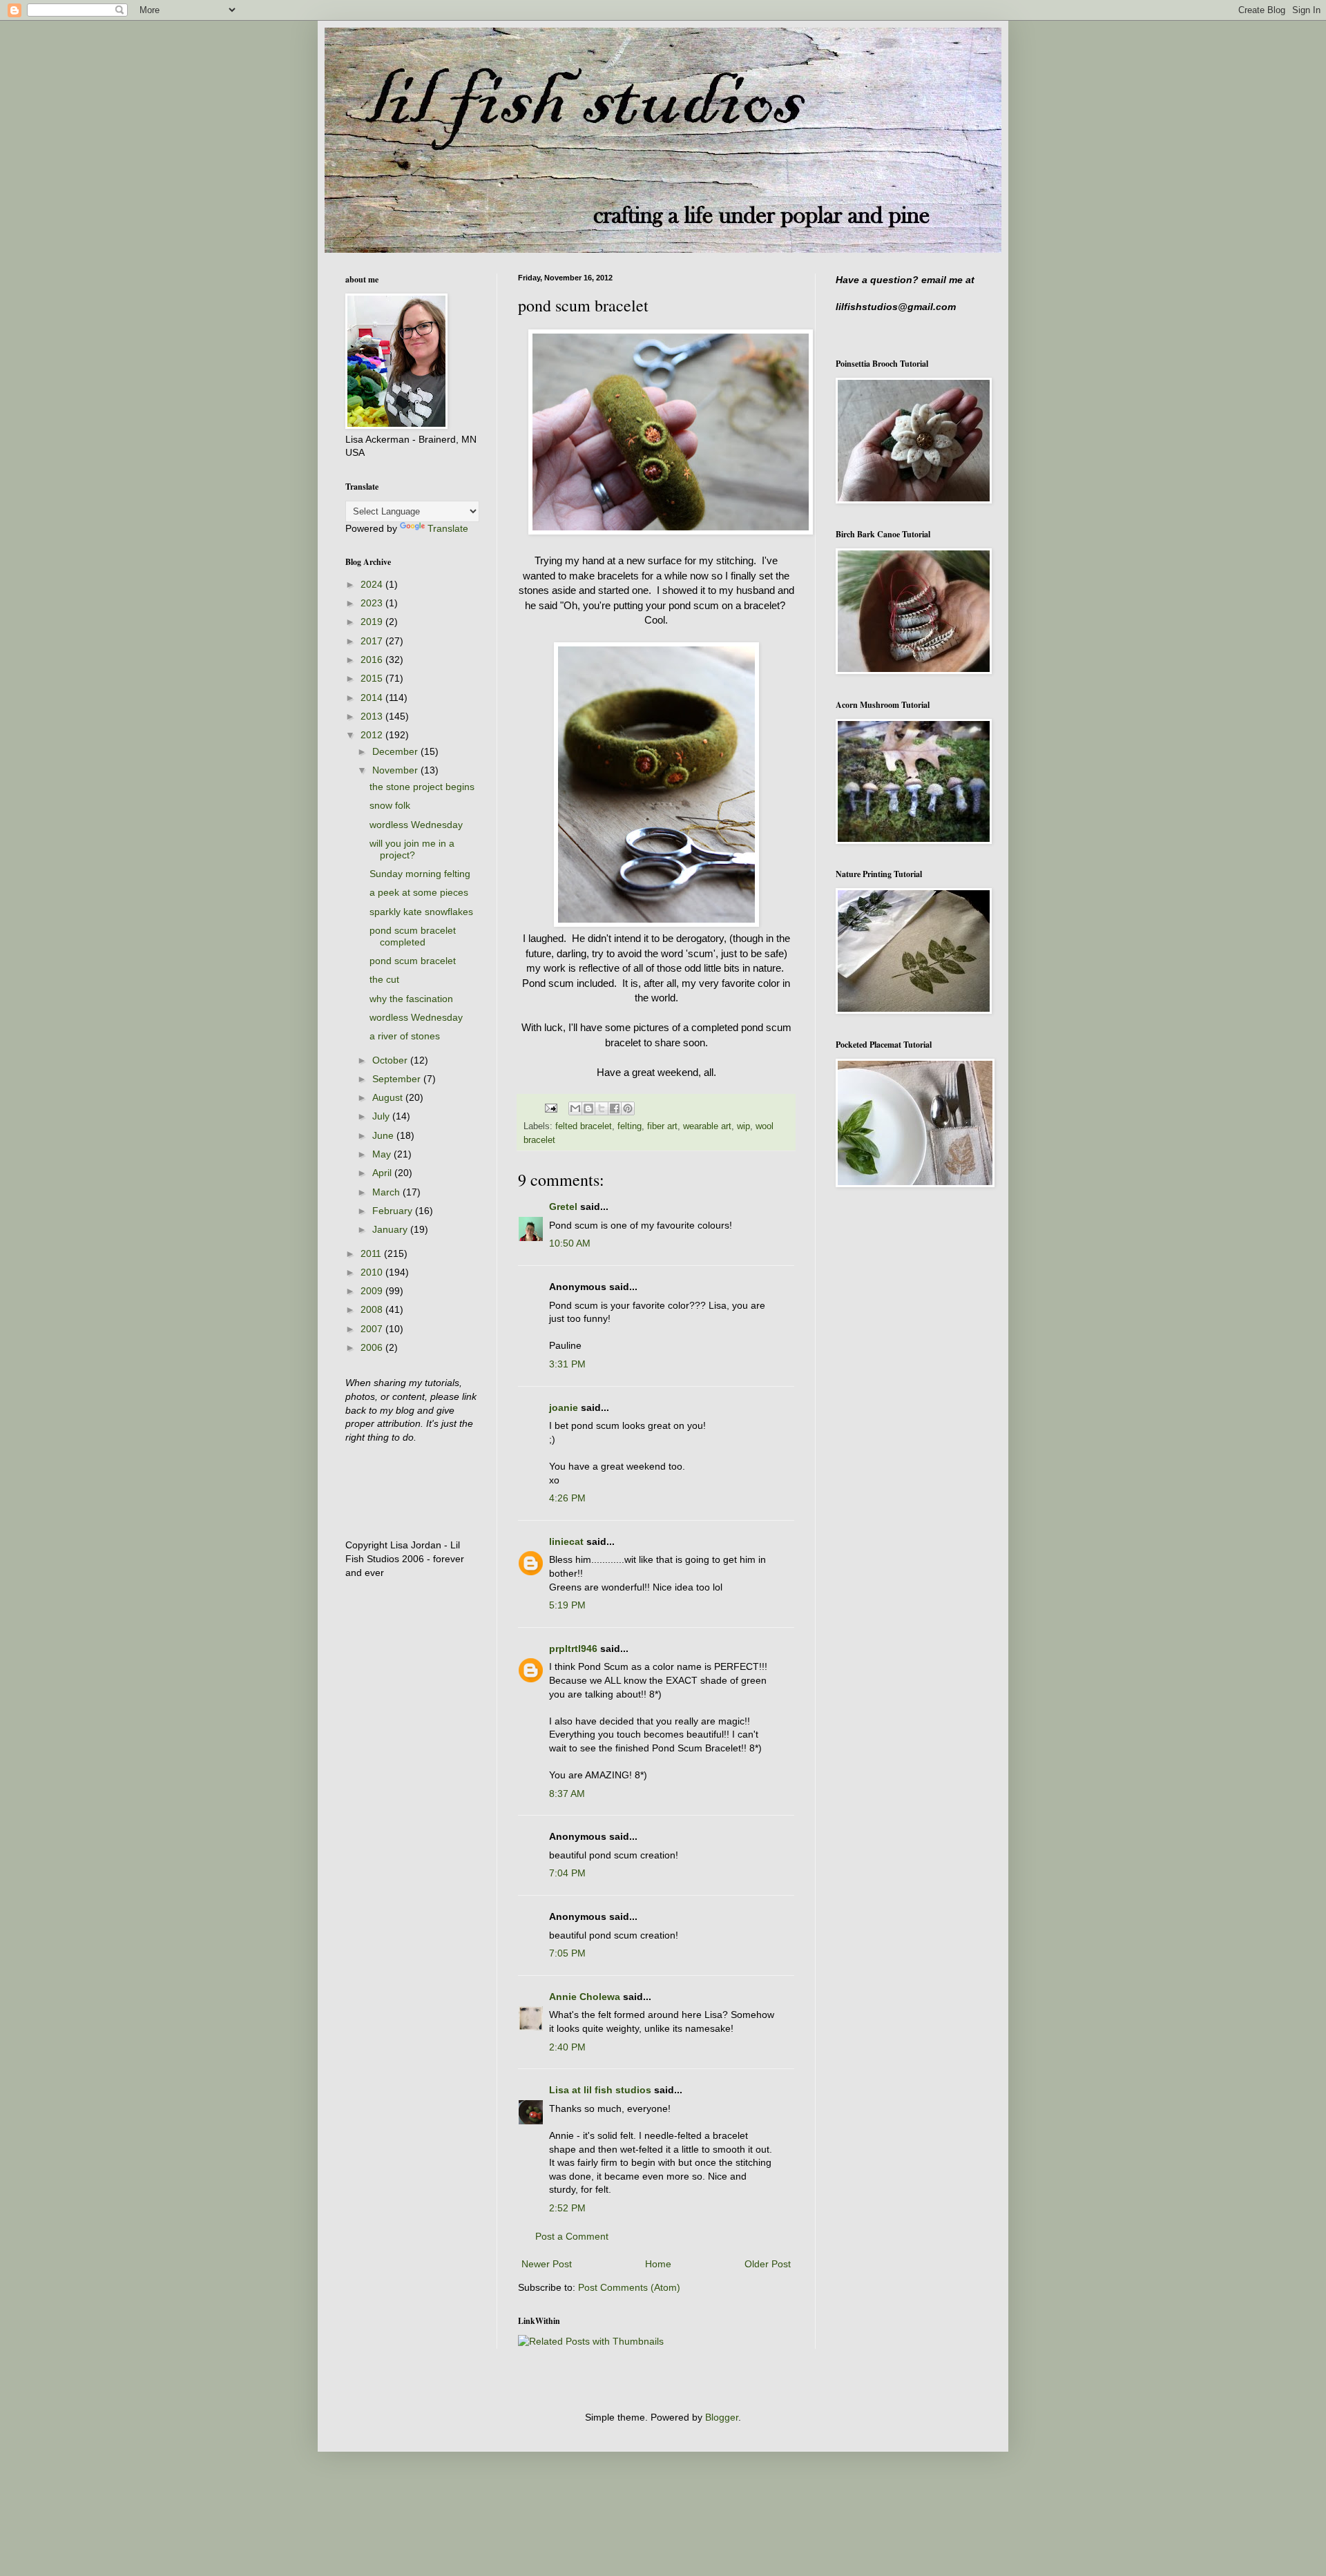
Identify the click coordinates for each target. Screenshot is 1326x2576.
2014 (373, 698)
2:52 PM (567, 2208)
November (396, 770)
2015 (373, 678)
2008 (373, 1309)
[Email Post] (550, 1108)
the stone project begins (422, 787)
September (398, 1079)
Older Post (768, 2264)
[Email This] (575, 1108)
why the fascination (411, 999)
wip (743, 1126)
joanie (564, 1407)
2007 (373, 1329)
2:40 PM (567, 2047)
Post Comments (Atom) (629, 2287)
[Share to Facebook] (615, 1108)
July (382, 1116)
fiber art (662, 1126)
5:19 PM (567, 1605)
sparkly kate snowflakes (421, 912)
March (387, 1192)
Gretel (563, 1207)
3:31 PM (567, 1364)
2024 (373, 584)
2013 (373, 716)
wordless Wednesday (416, 825)
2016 (373, 660)
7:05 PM (567, 1953)
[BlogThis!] (588, 1108)
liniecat (566, 1541)
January (391, 1229)
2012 (373, 735)
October (391, 1060)
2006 (373, 1347)
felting (630, 1126)
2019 (373, 622)
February (394, 1211)
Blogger (722, 2417)
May (383, 1154)
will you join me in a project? (412, 849)
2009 (373, 1291)
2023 (373, 603)
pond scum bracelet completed (413, 936)
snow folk (390, 805)
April (383, 1173)
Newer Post (547, 2264)
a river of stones (405, 1036)
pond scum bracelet (413, 961)
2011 (372, 1253)
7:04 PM (567, 1873)
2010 (373, 1272)
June (384, 1135)
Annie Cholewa (585, 1997)
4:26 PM (567, 1498)
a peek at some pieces (419, 892)
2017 (373, 641)
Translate (448, 528)
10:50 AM (570, 1243)
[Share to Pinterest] (628, 1108)
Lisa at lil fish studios (600, 2090)
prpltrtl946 (573, 1649)
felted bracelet (584, 1126)
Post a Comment (572, 2236)
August (389, 1097)
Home (658, 2264)
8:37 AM (567, 1794)
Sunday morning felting (420, 874)
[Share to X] (602, 1108)
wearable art (707, 1126)
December (396, 751)
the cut (384, 979)
